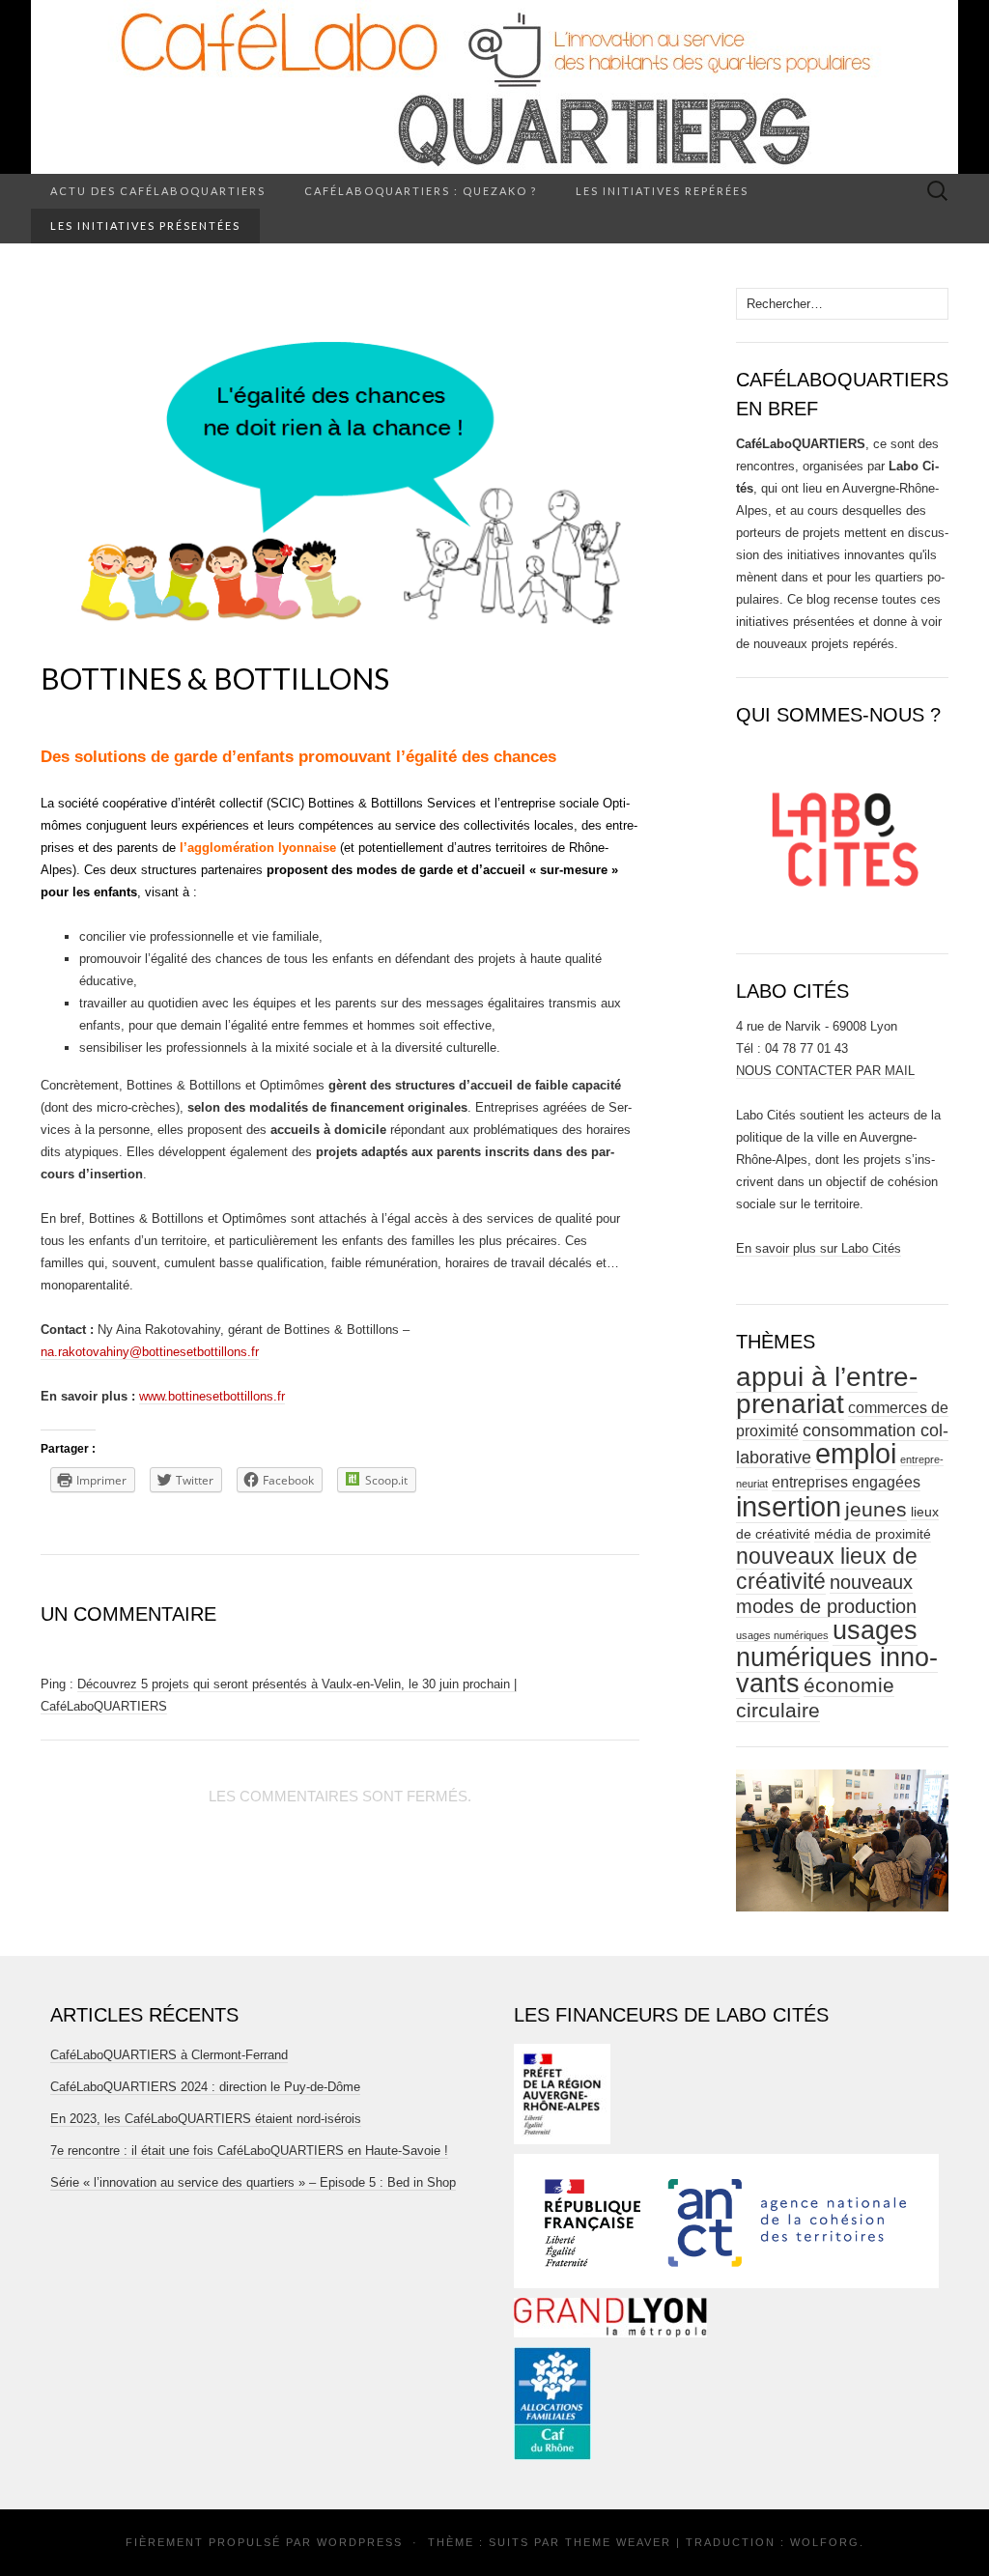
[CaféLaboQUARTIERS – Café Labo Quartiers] (494, 87)
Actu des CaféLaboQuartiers (158, 191)
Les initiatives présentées (145, 226)
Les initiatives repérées (662, 191)
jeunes (876, 1509)
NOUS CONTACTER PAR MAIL (825, 1071)
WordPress (360, 2542)
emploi (856, 1454)
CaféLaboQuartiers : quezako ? (421, 191)
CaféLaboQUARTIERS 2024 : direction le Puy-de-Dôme (205, 2087)
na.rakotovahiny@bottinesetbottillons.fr (150, 1352)
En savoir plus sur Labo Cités (819, 1248)
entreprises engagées (846, 1482)
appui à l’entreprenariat (827, 1390)
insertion (789, 1506)
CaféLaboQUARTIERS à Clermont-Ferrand (169, 2055)
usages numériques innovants (837, 1657)
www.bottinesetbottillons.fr (212, 1396)
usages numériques (782, 1635)
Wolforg (825, 2542)
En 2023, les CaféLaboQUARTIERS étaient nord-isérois (206, 2119)
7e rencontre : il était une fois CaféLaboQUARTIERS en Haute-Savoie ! (249, 2151)
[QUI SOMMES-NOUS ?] (842, 833)
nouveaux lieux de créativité (827, 1569)
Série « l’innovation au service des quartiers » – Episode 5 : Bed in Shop (253, 2182)
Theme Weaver (618, 2542)
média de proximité (873, 1534)
